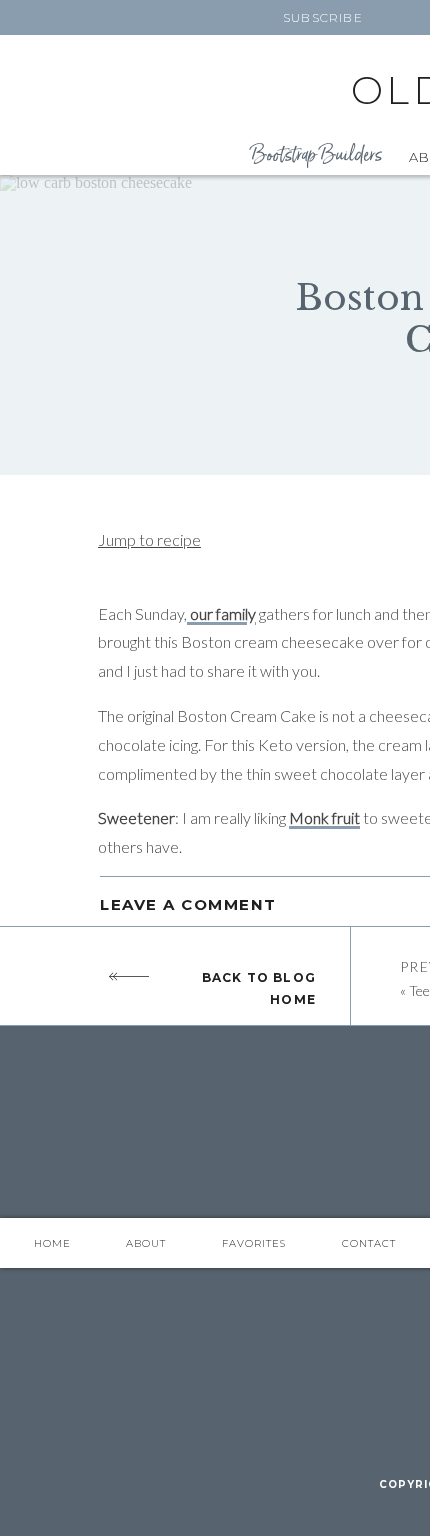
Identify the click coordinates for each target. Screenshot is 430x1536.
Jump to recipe (149, 539)
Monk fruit (324, 817)
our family (221, 613)
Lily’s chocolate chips (169, 936)
